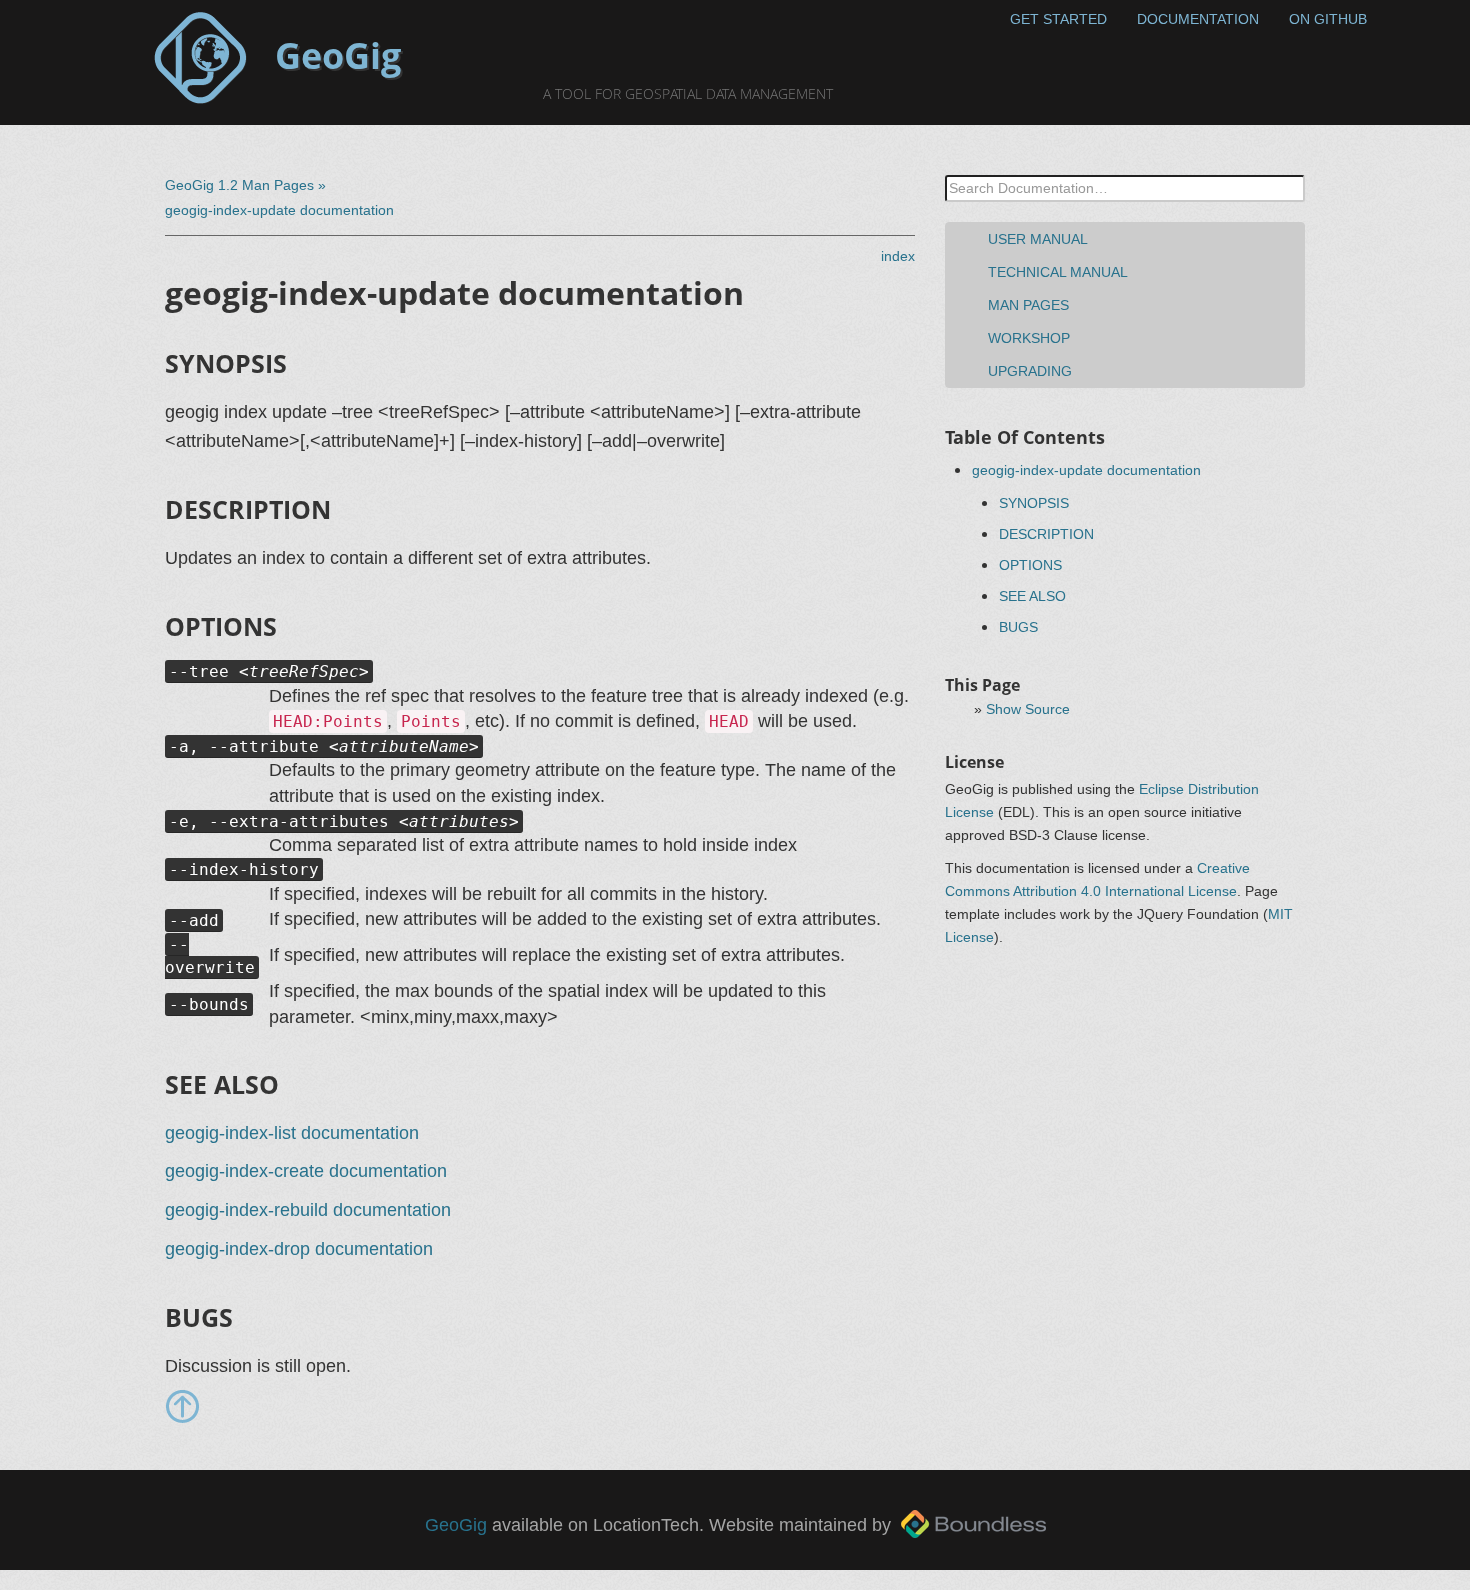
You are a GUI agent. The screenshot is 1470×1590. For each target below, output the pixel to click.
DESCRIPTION (1046, 534)
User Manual (1038, 239)
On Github (1328, 19)
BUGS (1018, 627)
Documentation (1198, 19)
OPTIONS (1030, 565)
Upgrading (1030, 371)
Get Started (1058, 19)
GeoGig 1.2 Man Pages (239, 185)
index (898, 256)
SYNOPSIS (1034, 503)
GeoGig (456, 1525)
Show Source (1028, 709)
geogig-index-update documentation (1086, 470)
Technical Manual (1058, 272)
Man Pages (1028, 305)
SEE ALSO (1032, 596)
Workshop (1029, 338)
